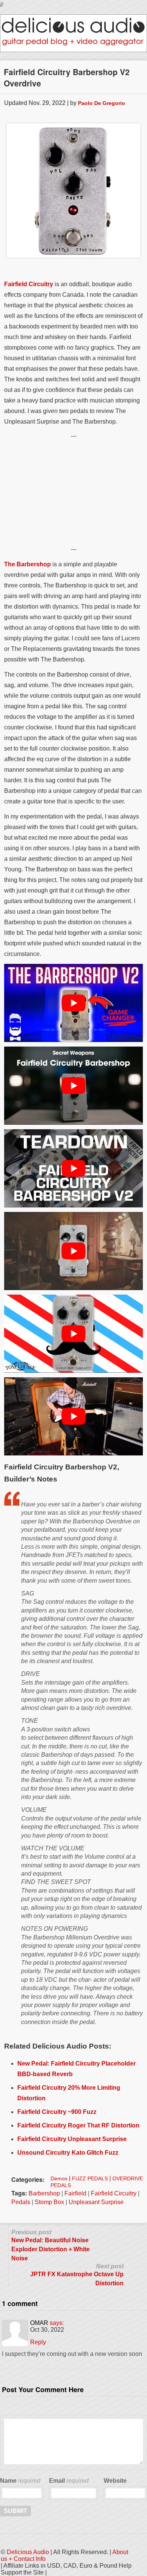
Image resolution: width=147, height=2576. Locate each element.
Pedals (21, 2202)
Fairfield (75, 2193)
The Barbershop (28, 564)
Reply (38, 2342)
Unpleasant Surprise (96, 2202)
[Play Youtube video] (73, 1003)
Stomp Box (49, 2202)
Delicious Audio (28, 2552)
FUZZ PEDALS (90, 2178)
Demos (59, 2178)
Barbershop (44, 2193)
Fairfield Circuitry (29, 284)
